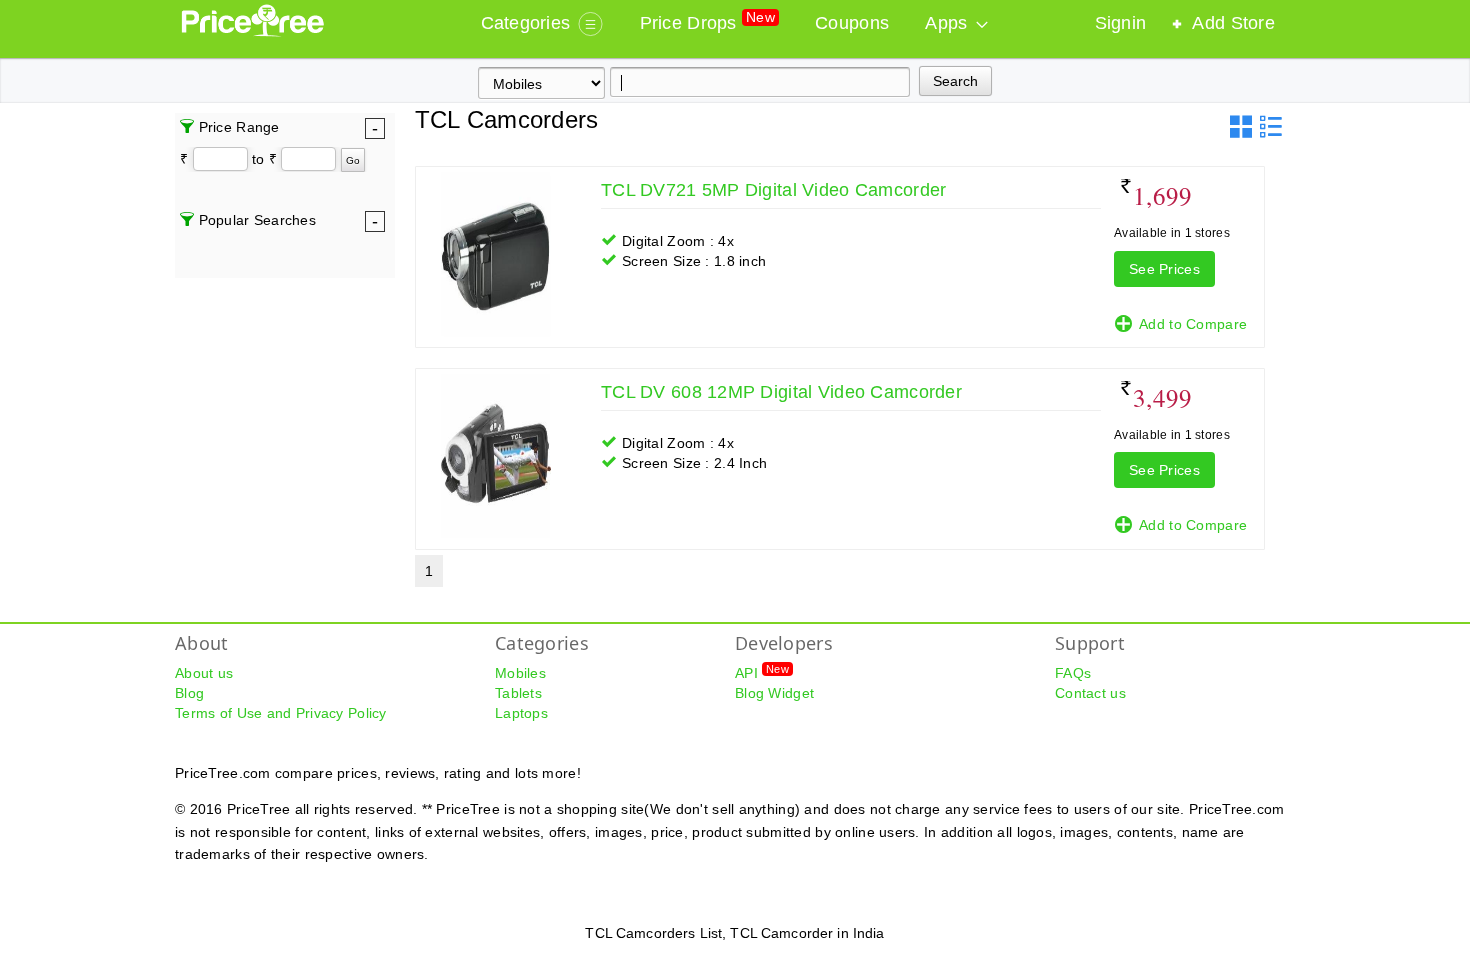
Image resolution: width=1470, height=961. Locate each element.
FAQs (1073, 673)
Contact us (1090, 693)
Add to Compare (1193, 324)
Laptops (521, 713)
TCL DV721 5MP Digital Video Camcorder (773, 190)
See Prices (1164, 269)
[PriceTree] (254, 32)
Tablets (518, 693)
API (762, 672)
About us (204, 673)
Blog (189, 693)
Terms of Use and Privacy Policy (281, 713)
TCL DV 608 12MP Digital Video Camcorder (781, 392)
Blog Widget (774, 693)
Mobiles (520, 673)
